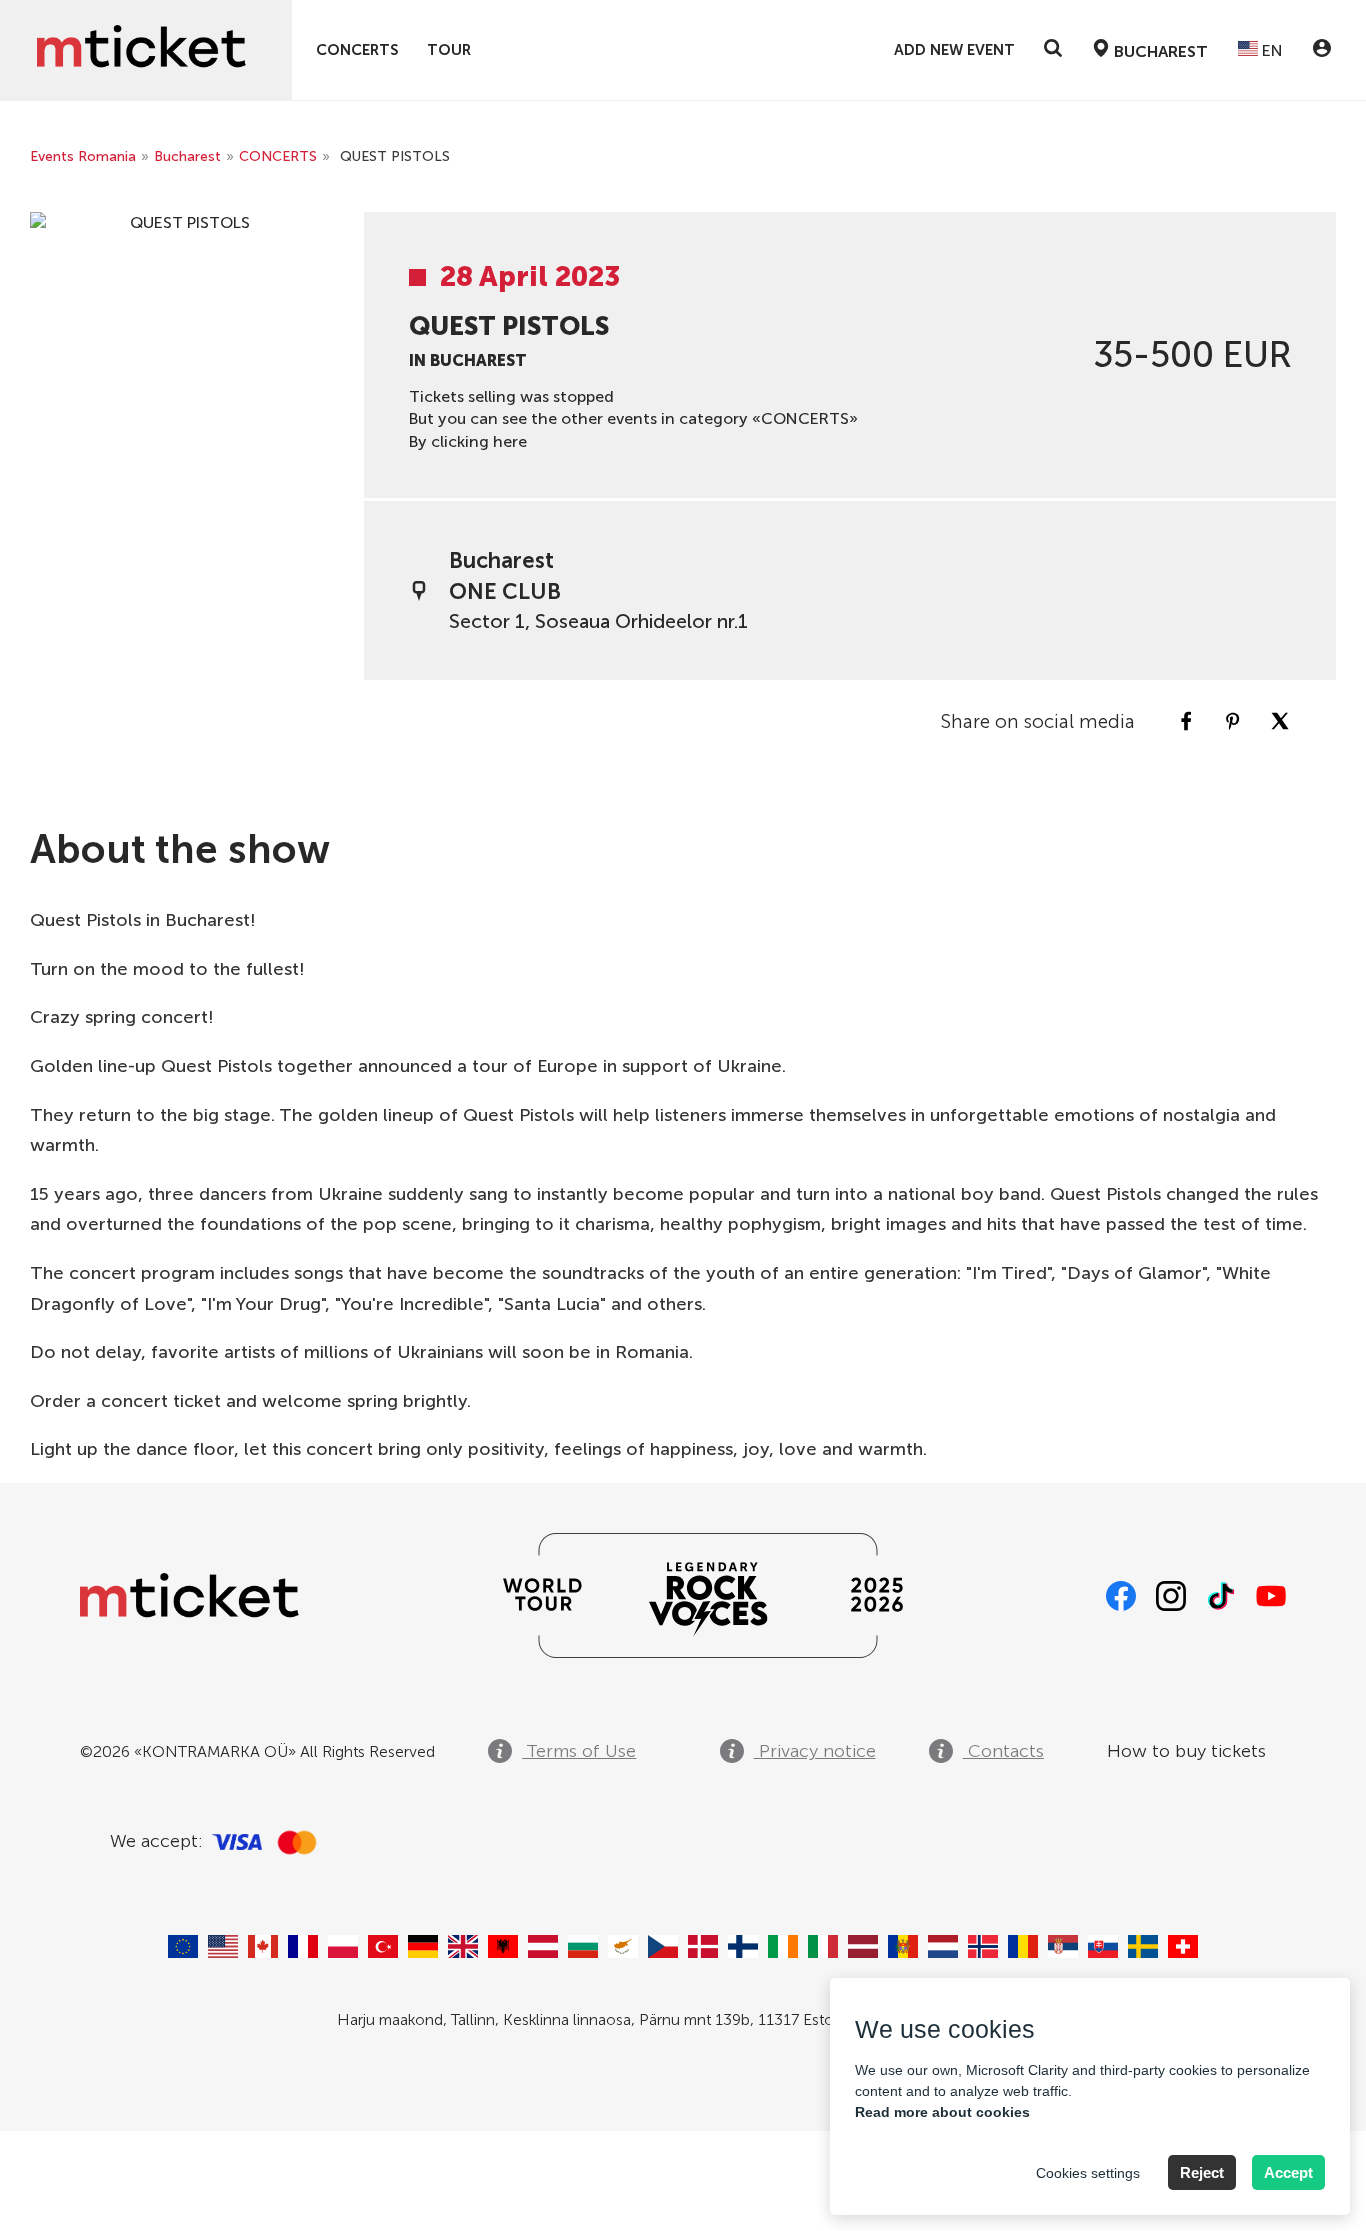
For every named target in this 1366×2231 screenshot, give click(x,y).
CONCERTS (357, 50)
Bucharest (187, 156)
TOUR (449, 50)
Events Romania (83, 156)
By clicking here (468, 441)
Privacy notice (815, 1751)
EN (1270, 50)
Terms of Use (579, 1751)
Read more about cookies (942, 2112)
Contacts (1003, 1751)
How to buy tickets (1186, 1751)
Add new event (954, 50)
